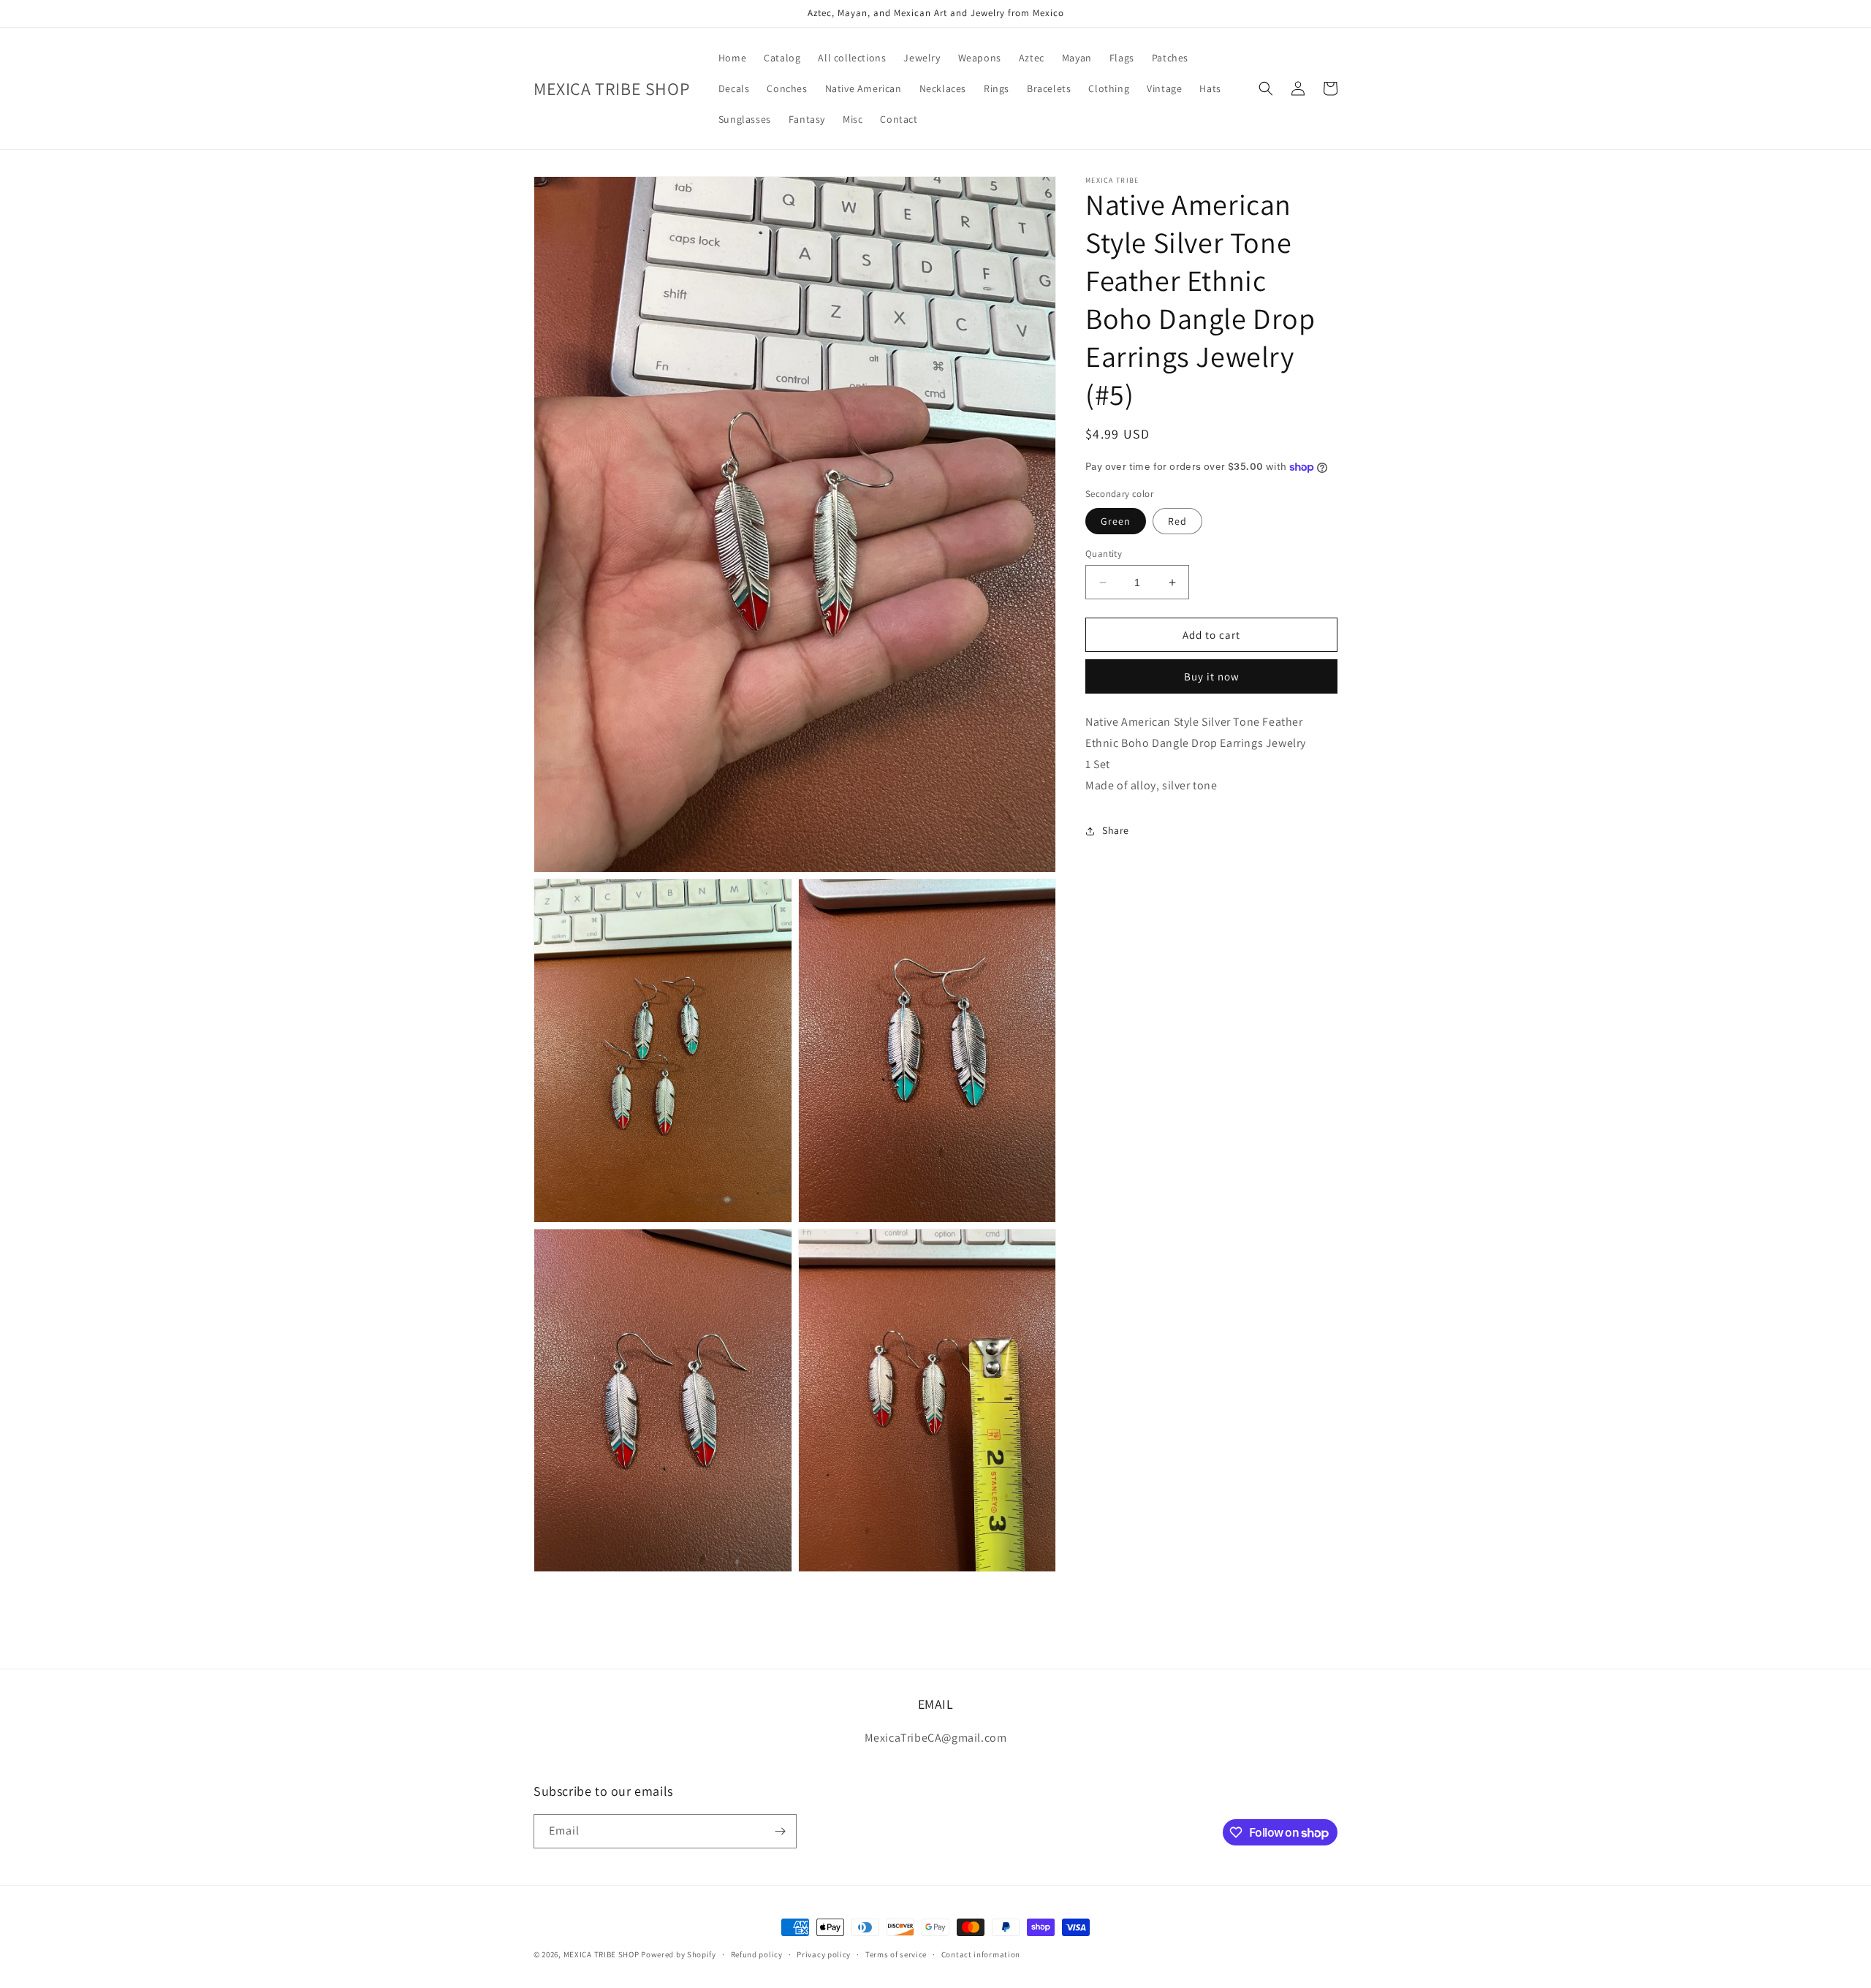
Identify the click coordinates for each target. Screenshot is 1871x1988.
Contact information (981, 1954)
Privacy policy (824, 1954)
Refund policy (757, 1954)
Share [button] (1116, 830)
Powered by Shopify (679, 1954)
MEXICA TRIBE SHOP (601, 1954)
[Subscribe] (780, 1831)
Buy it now (1212, 677)
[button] (1266, 88)
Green (1116, 521)
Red (1177, 521)
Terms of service (896, 1954)
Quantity (1104, 554)
